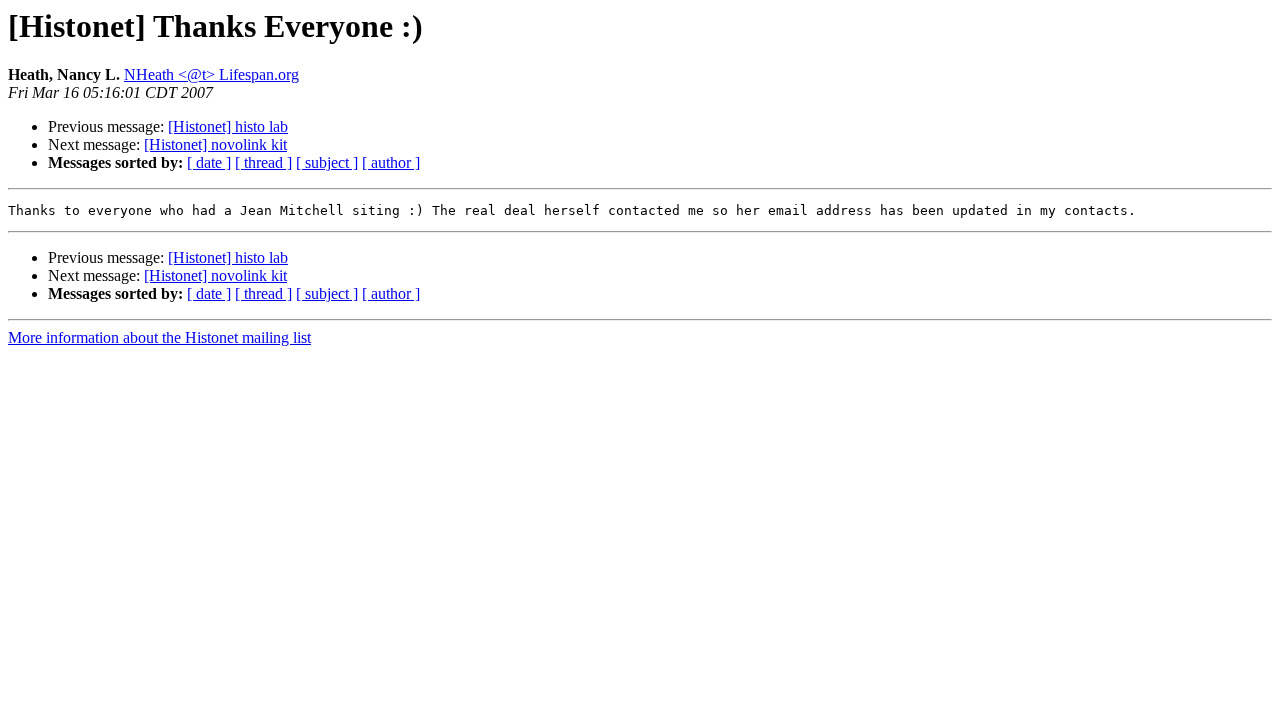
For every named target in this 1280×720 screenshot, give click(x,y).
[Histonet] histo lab (228, 126)
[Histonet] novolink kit (215, 144)
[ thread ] (263, 162)
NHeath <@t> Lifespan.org (211, 74)
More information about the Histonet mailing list (159, 337)
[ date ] (209, 162)
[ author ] (391, 162)
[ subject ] (327, 162)
